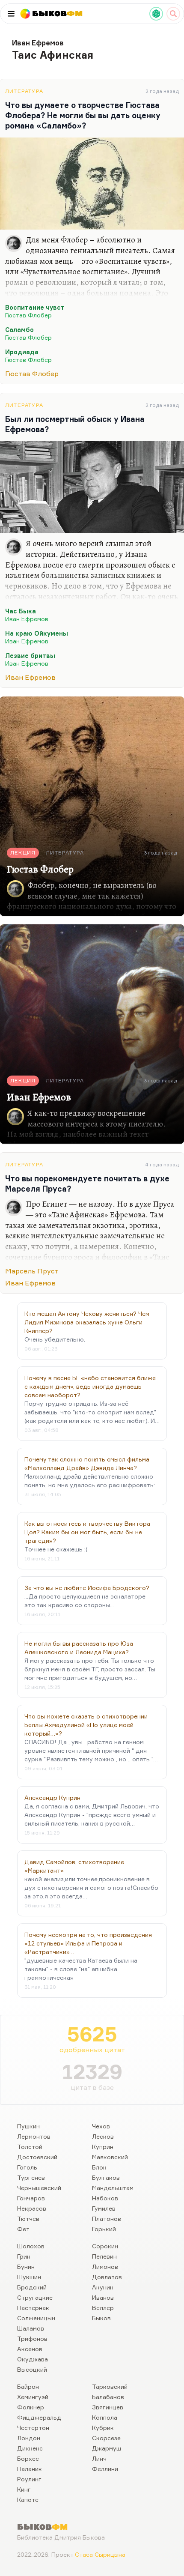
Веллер (103, 2308)
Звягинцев (108, 2407)
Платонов (107, 2219)
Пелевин (104, 2256)
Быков (101, 2318)
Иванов (103, 2297)
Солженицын (36, 2318)
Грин (24, 2256)
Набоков (105, 2198)
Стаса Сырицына (100, 2554)
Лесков (103, 2136)
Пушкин (28, 2126)
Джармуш (107, 2448)
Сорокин (105, 2246)
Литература (24, 91)
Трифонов (32, 2338)
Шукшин (29, 2277)
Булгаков (106, 2177)
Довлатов (107, 2277)
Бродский (32, 2287)
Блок (99, 2167)
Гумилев (104, 2208)
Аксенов (30, 2349)
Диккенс (30, 2448)
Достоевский (37, 2157)
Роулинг (29, 2479)
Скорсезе (106, 2438)
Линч (99, 2458)
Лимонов (105, 2267)
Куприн (103, 2147)
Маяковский (110, 2157)
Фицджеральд (39, 2417)
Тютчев (28, 2219)
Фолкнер (31, 2407)
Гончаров (31, 2198)
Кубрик (103, 2428)
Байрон (28, 2386)
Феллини (105, 2469)
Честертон (33, 2428)
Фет (23, 2229)
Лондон (29, 2438)
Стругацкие (35, 2297)
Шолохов (31, 2246)
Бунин (26, 2267)
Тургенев (31, 2177)
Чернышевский (39, 2188)
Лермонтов (34, 2136)
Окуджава (33, 2359)
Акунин (103, 2287)
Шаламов (31, 2328)
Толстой (30, 2147)
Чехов (101, 2126)
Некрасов (32, 2208)
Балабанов (108, 2397)
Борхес (28, 2458)
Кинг (24, 2489)
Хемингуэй (33, 2397)
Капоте (28, 2500)
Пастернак (33, 2308)
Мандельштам (113, 2188)
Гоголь (27, 2167)
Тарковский (110, 2386)
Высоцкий (32, 2369)
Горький (104, 2229)
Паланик (30, 2469)
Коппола (105, 2417)
